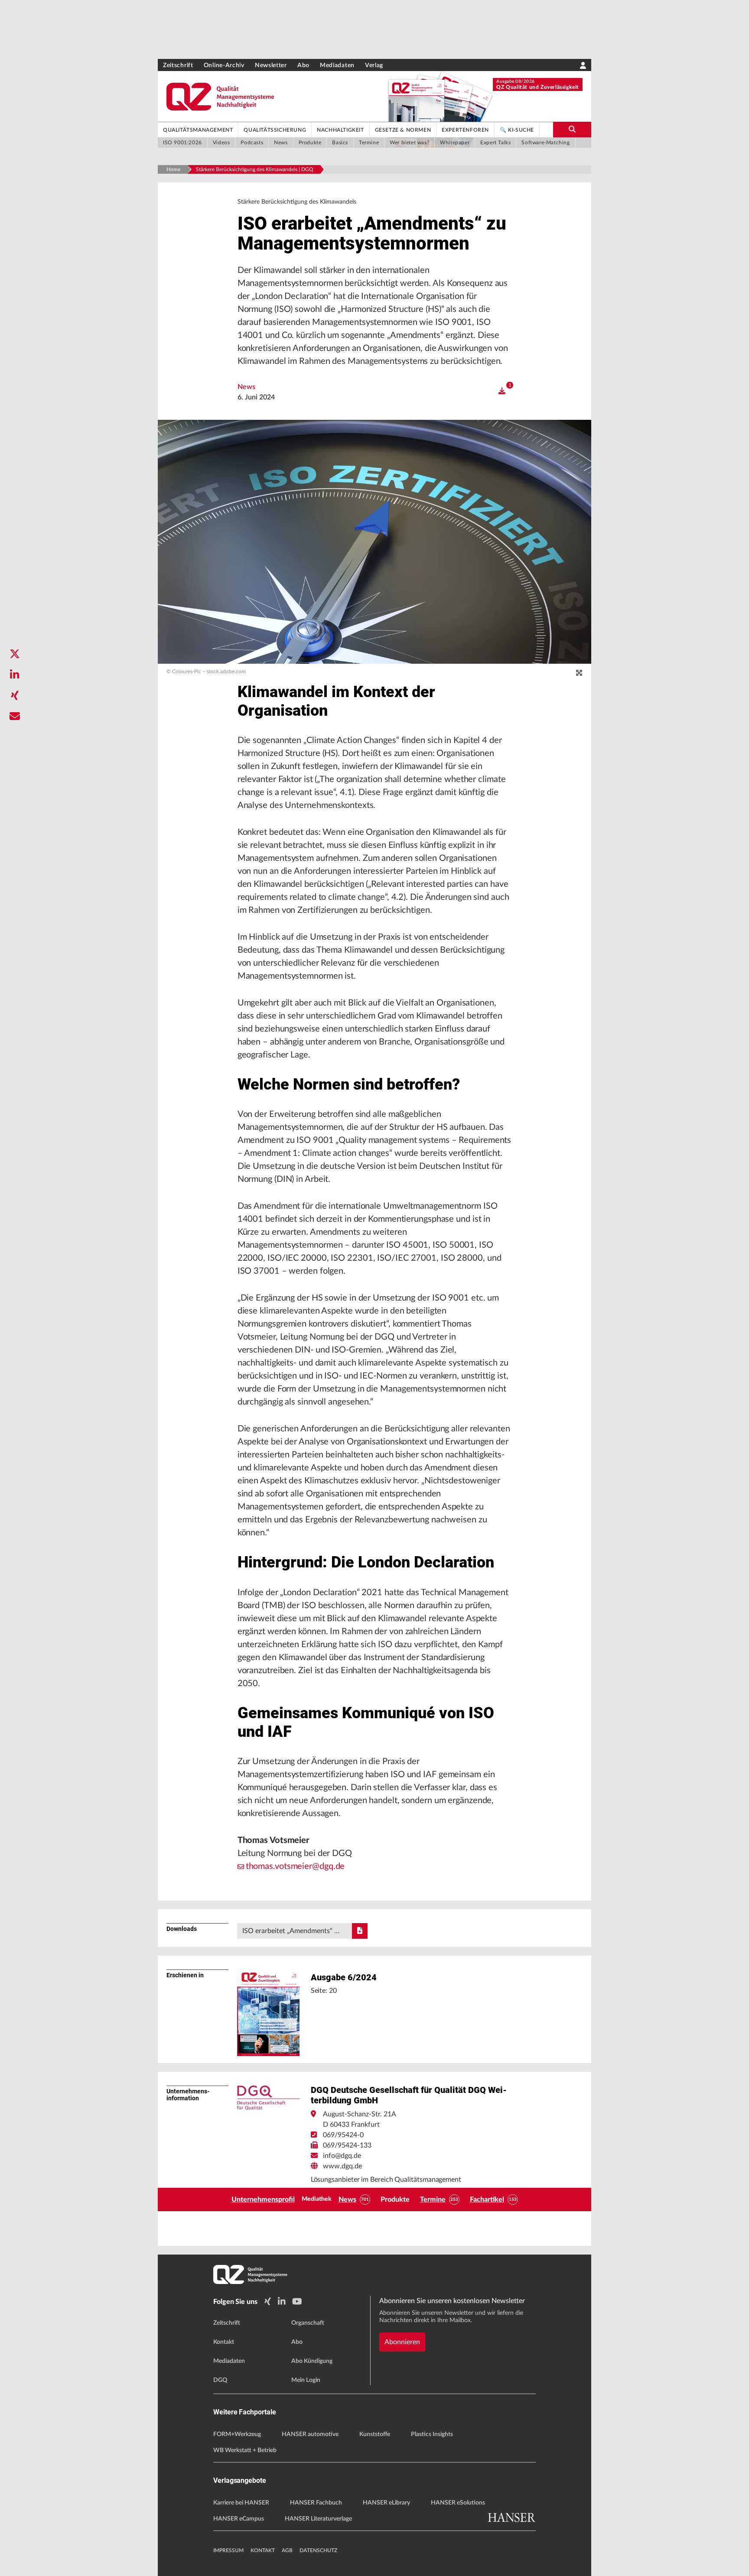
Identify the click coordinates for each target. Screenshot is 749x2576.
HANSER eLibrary (386, 2503)
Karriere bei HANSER (241, 2503)
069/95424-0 (343, 2135)
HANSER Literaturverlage (318, 2519)
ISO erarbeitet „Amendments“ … (291, 1931)
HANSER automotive (310, 2434)
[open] (502, 391)
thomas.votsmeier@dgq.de (295, 1866)
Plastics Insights (432, 2434)
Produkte (395, 2200)
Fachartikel (487, 2200)
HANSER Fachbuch (316, 2503)
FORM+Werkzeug (237, 2434)
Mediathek (317, 2199)
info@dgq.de (342, 2156)
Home (173, 169)
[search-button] (572, 130)
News (246, 387)
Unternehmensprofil (263, 2200)
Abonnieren (402, 2342)
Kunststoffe (375, 2434)
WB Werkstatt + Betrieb (245, 2450)
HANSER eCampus (239, 2519)
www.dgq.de (342, 2166)
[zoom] (579, 673)
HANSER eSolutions (458, 2503)
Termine (433, 2200)
